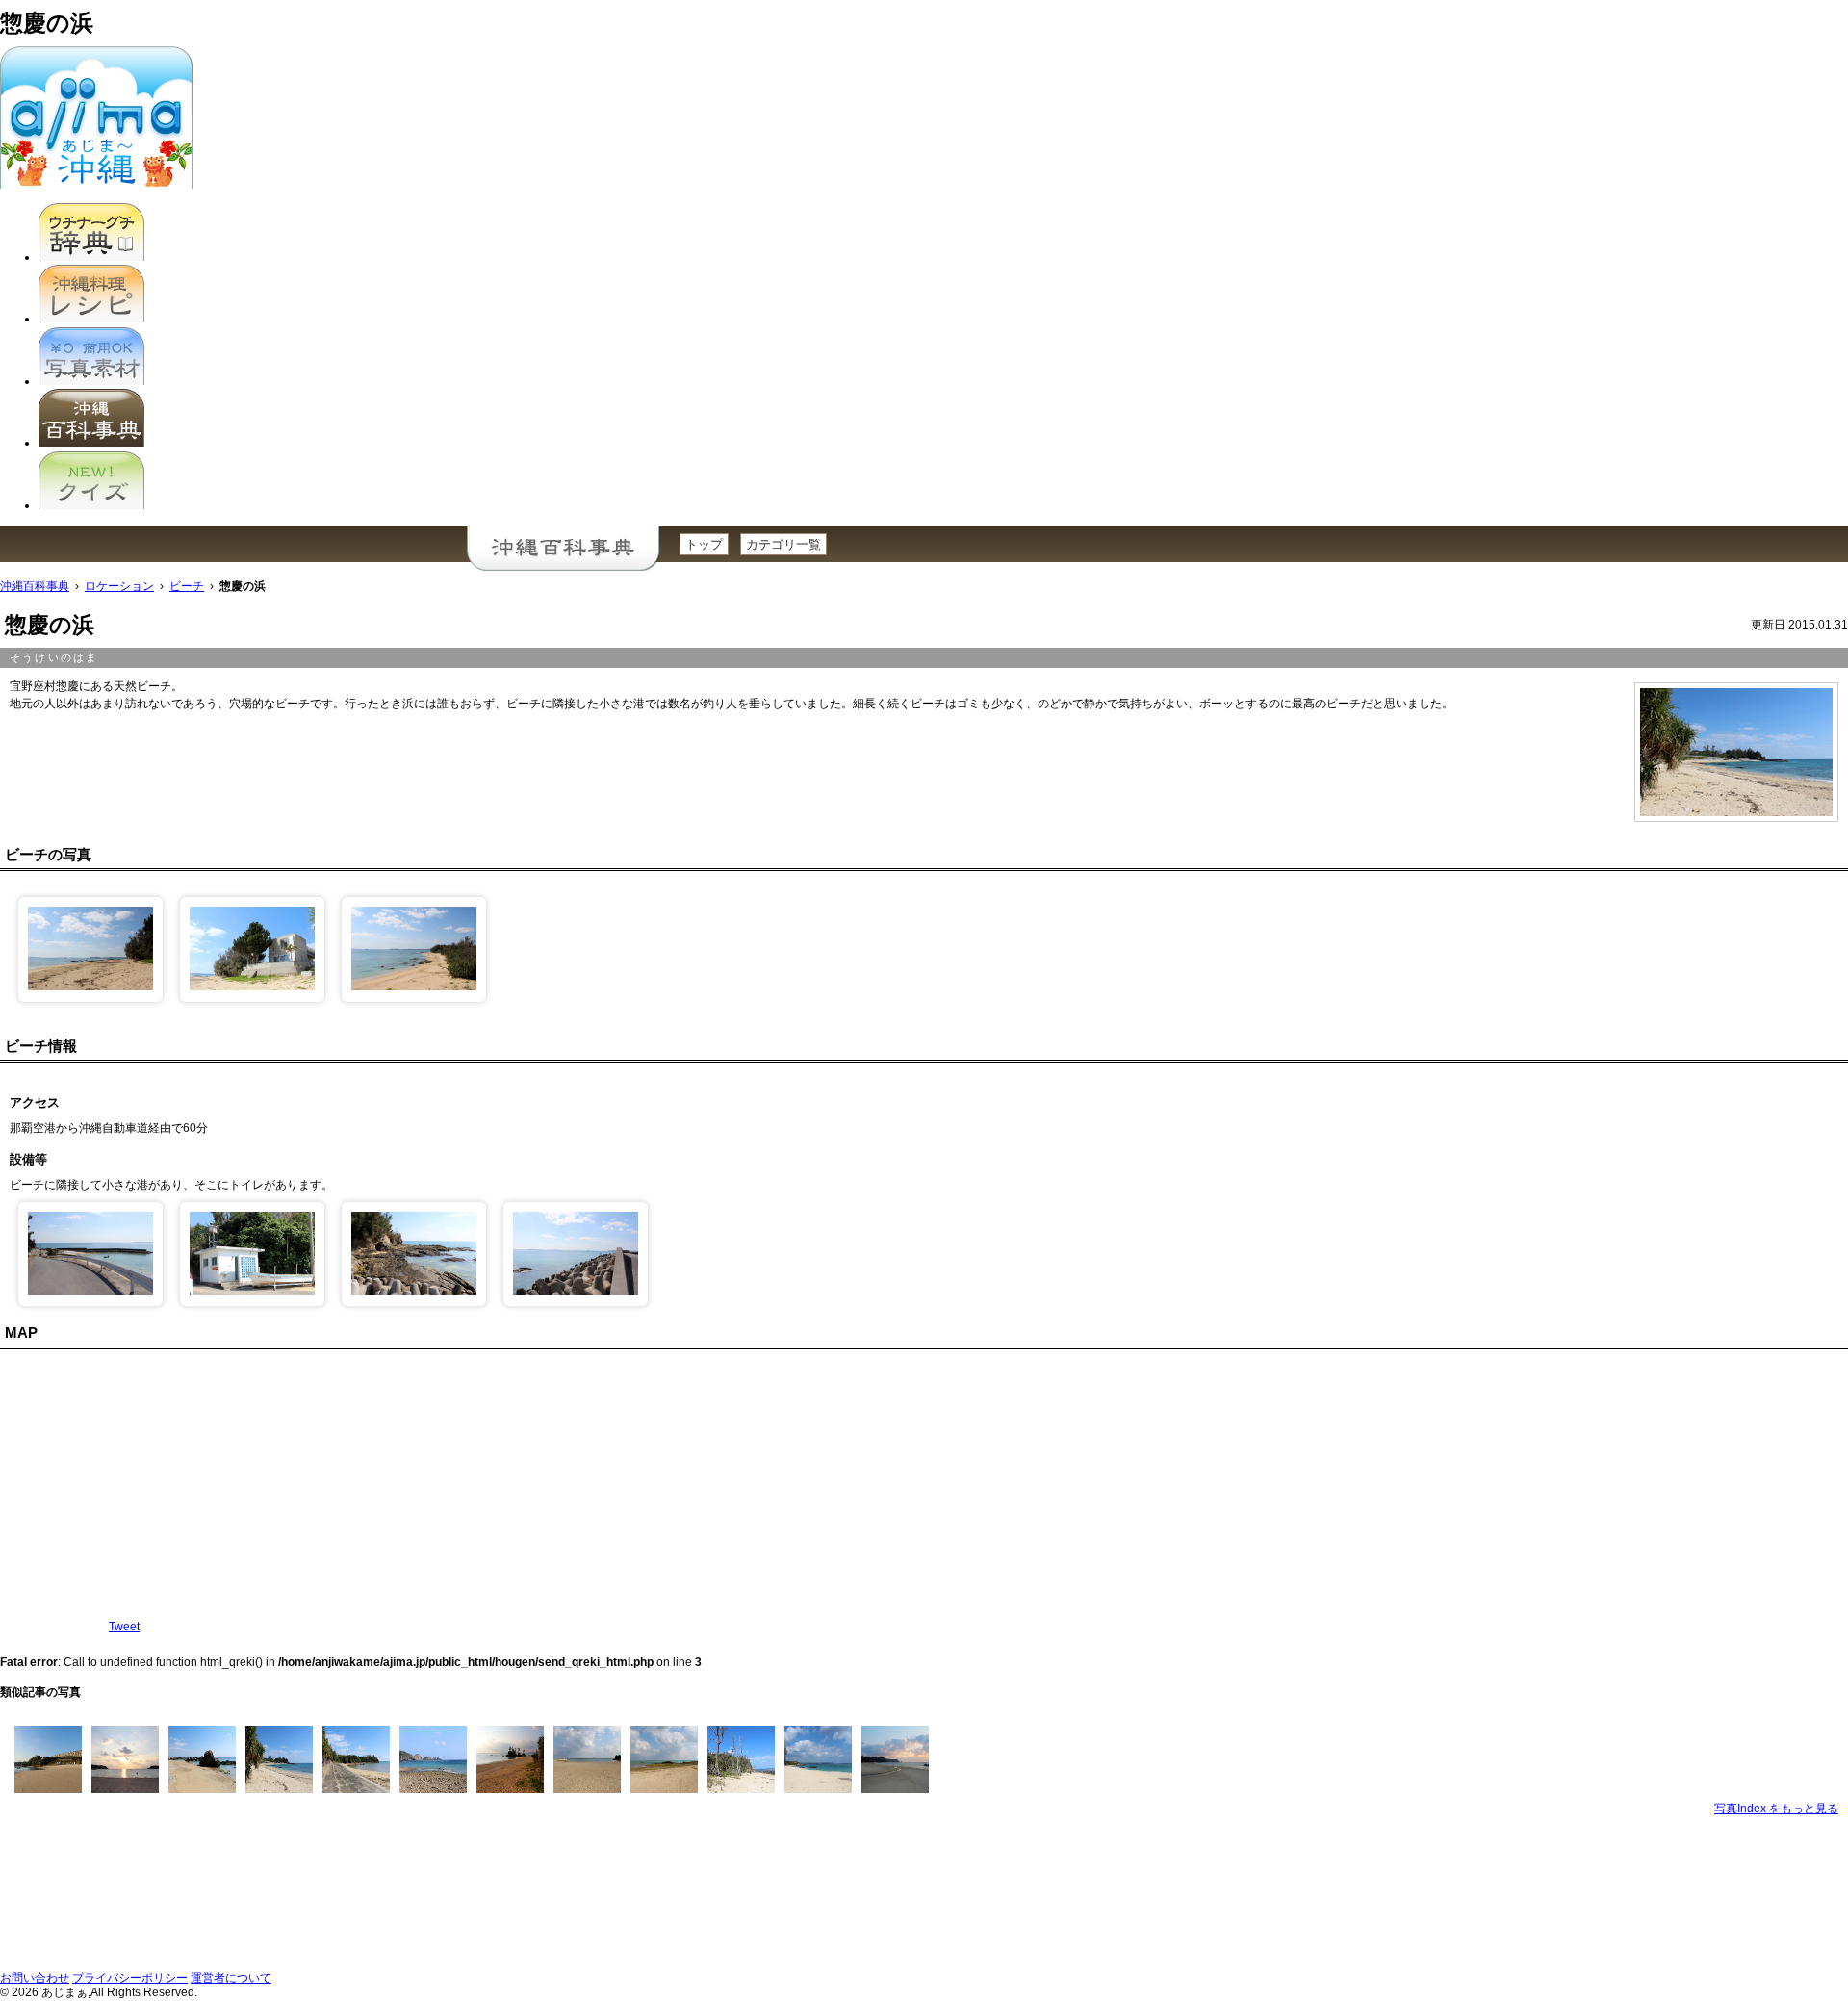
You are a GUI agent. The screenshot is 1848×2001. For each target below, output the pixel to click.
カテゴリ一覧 (783, 544)
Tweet (124, 1627)
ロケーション (119, 586)
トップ (704, 544)
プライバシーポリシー (130, 1978)
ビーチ (187, 586)
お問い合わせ (35, 1978)
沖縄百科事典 (35, 586)
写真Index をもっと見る (1776, 1809)
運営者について (231, 1978)
